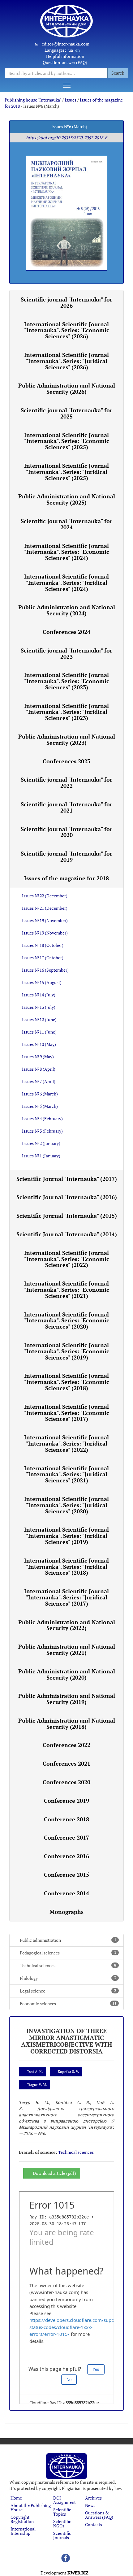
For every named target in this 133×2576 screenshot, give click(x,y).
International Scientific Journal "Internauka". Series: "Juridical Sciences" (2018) (66, 1567)
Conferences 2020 (66, 1782)
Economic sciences (68, 2004)
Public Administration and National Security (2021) (67, 1650)
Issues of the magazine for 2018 (66, 878)
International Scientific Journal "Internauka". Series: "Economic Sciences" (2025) (67, 441)
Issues (71, 100)
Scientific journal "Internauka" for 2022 (66, 783)
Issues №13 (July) (39, 1007)
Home (16, 2498)
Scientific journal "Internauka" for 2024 (66, 524)
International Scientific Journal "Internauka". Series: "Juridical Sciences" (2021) (66, 1474)
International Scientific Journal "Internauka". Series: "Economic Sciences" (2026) (67, 330)
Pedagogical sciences (68, 1953)
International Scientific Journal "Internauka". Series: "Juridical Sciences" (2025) (66, 472)
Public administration (68, 1940)
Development (64, 2573)
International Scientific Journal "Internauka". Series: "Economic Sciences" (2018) (67, 1382)
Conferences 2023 (66, 761)
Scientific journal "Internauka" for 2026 (66, 302)
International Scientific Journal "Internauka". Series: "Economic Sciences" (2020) (67, 1321)
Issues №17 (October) (43, 958)
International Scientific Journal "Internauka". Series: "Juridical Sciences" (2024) (66, 583)
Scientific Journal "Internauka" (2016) (67, 1197)
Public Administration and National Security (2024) (67, 610)
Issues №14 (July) (39, 995)
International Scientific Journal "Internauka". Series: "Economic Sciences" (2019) (67, 1351)
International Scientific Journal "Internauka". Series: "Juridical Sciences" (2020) (66, 1505)
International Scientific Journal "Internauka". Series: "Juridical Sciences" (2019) (66, 1536)
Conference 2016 (66, 1856)
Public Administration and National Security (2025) (67, 499)
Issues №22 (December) (45, 896)
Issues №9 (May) (38, 1057)
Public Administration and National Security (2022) (67, 1625)
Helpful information (65, 56)
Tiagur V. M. (37, 2085)
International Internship (23, 2531)
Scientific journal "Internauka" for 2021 (66, 807)
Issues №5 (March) (40, 1106)
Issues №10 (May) (39, 1044)
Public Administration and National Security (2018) (67, 1724)
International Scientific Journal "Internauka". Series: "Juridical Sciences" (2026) (66, 361)
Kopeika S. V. (68, 2072)
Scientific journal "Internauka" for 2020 (66, 832)
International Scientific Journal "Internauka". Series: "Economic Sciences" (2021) (67, 1290)
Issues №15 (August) (42, 982)
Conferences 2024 (66, 632)
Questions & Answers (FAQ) (99, 2515)
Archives (93, 2498)
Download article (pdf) (54, 2173)
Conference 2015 (66, 1875)
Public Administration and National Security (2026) (67, 388)
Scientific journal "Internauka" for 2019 (66, 856)
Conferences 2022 (66, 1745)
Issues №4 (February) (42, 1119)
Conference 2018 (66, 1819)
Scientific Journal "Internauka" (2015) (67, 1216)
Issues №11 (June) (39, 1032)
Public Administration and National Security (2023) (67, 739)
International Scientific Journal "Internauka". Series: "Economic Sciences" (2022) (67, 1259)
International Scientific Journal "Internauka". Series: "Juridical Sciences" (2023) (66, 712)
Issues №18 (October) (43, 945)
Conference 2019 (66, 1801)
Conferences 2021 (66, 1763)
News (90, 2505)
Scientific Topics (62, 2512)
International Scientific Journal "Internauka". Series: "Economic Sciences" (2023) (67, 681)
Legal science (68, 1991)
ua (71, 50)
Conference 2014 (66, 1893)
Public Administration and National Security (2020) (67, 1674)
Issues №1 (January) (41, 1156)
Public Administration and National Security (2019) (67, 1699)
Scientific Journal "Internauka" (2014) (67, 1234)
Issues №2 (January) (41, 1143)
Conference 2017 (66, 1837)
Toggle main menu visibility (67, 85)
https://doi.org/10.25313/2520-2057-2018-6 (66, 138)
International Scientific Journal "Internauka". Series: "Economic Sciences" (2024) (67, 552)
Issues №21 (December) (45, 908)
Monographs (66, 1912)
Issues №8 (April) (39, 1069)
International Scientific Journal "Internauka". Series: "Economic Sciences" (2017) (67, 1413)
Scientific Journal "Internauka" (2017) (67, 1179)
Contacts (94, 2524)
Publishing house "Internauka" (33, 100)
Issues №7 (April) (39, 1081)
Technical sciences (68, 1965)
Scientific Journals (62, 2535)
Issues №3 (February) (42, 1131)
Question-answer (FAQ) (65, 62)
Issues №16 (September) (45, 970)
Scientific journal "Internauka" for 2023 (66, 653)
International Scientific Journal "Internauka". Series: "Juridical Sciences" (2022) (66, 1443)
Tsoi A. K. (35, 2072)
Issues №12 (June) (39, 1019)
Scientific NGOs (62, 2524)
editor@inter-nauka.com (66, 44)
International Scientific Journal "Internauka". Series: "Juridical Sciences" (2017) (66, 1597)
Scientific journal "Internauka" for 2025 (66, 413)
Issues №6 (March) (40, 1094)
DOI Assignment (64, 2500)
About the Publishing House (31, 2507)
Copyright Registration (22, 2519)
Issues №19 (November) (45, 920)
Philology (68, 1978)
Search (118, 73)
